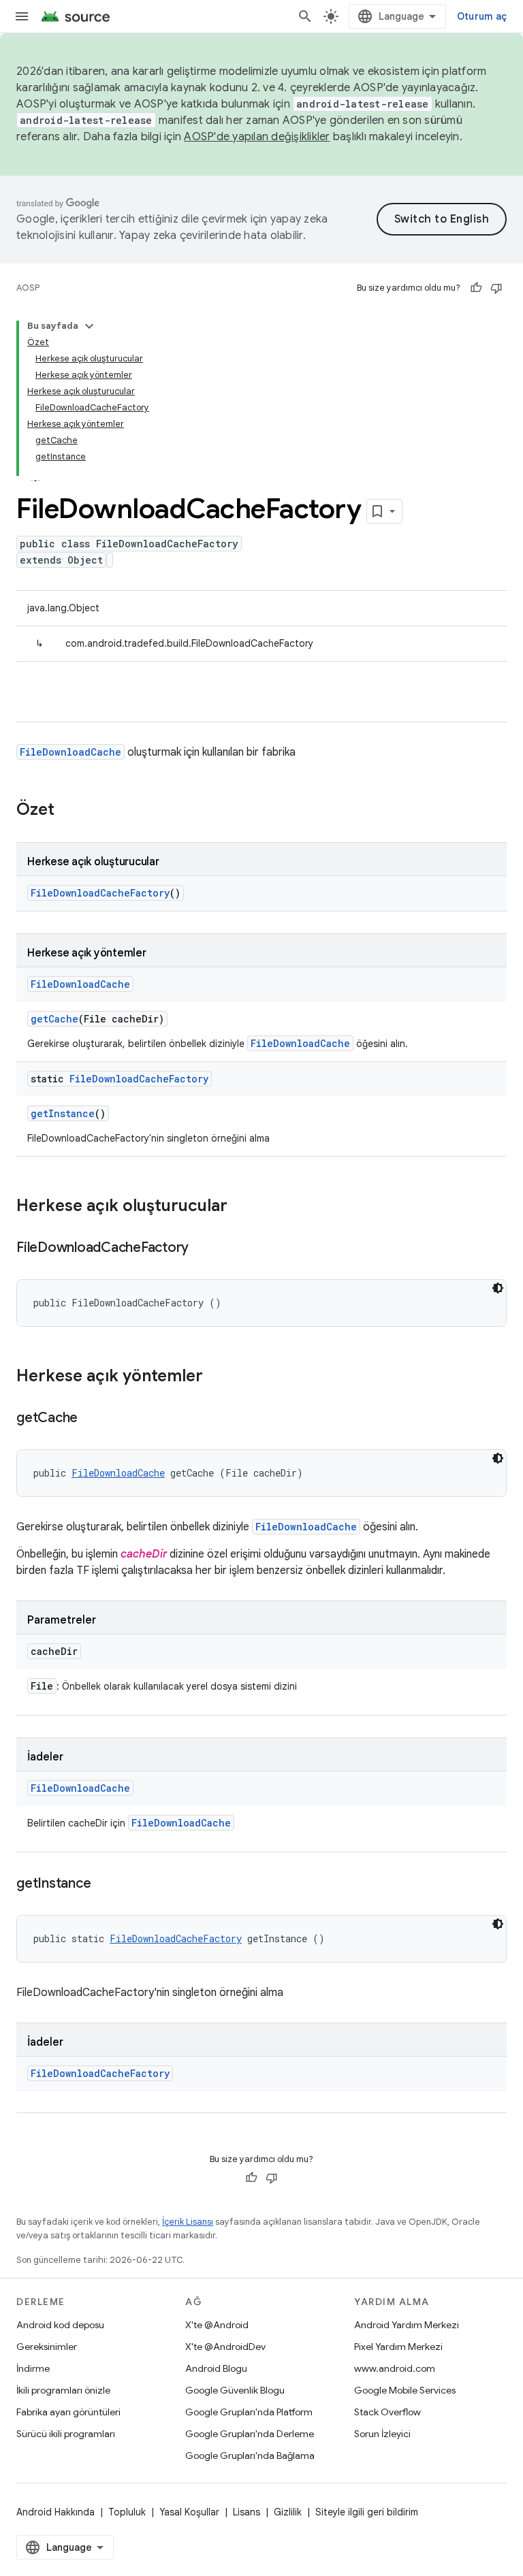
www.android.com (395, 2368)
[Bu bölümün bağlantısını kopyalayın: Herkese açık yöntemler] (217, 1377)
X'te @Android (217, 2325)
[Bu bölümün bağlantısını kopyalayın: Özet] (68, 811)
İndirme (33, 2368)
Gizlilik (288, 2512)
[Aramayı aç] (305, 16)
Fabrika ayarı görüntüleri (68, 2412)
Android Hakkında (56, 2512)
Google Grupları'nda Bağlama (250, 2456)
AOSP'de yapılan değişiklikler (257, 137)
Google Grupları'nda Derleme (250, 2434)
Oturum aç (482, 16)
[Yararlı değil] (496, 288)
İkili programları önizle (63, 2390)
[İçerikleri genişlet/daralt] (89, 326)
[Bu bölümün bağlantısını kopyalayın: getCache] (91, 1419)
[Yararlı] (476, 288)
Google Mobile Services (405, 2390)
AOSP (28, 288)
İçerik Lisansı (188, 2222)
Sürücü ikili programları (66, 2434)
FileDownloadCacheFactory (100, 893)
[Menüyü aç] (22, 16)
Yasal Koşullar (189, 2512)
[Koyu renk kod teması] (498, 1288)
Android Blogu (216, 2368)
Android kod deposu (60, 2325)
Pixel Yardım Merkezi (398, 2347)
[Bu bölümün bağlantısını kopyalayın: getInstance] (104, 1884)
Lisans (247, 2512)
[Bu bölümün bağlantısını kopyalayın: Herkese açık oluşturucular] (241, 1207)
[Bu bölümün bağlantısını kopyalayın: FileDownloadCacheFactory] (202, 1249)
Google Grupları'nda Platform (249, 2412)
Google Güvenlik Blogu (235, 2390)
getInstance (63, 1113)
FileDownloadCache (70, 752)
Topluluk (127, 2512)
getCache (54, 1019)
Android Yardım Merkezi (407, 2325)
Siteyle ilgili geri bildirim (367, 2512)
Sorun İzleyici (382, 2434)
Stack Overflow (387, 2412)
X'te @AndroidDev (225, 2347)
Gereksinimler (47, 2347)
